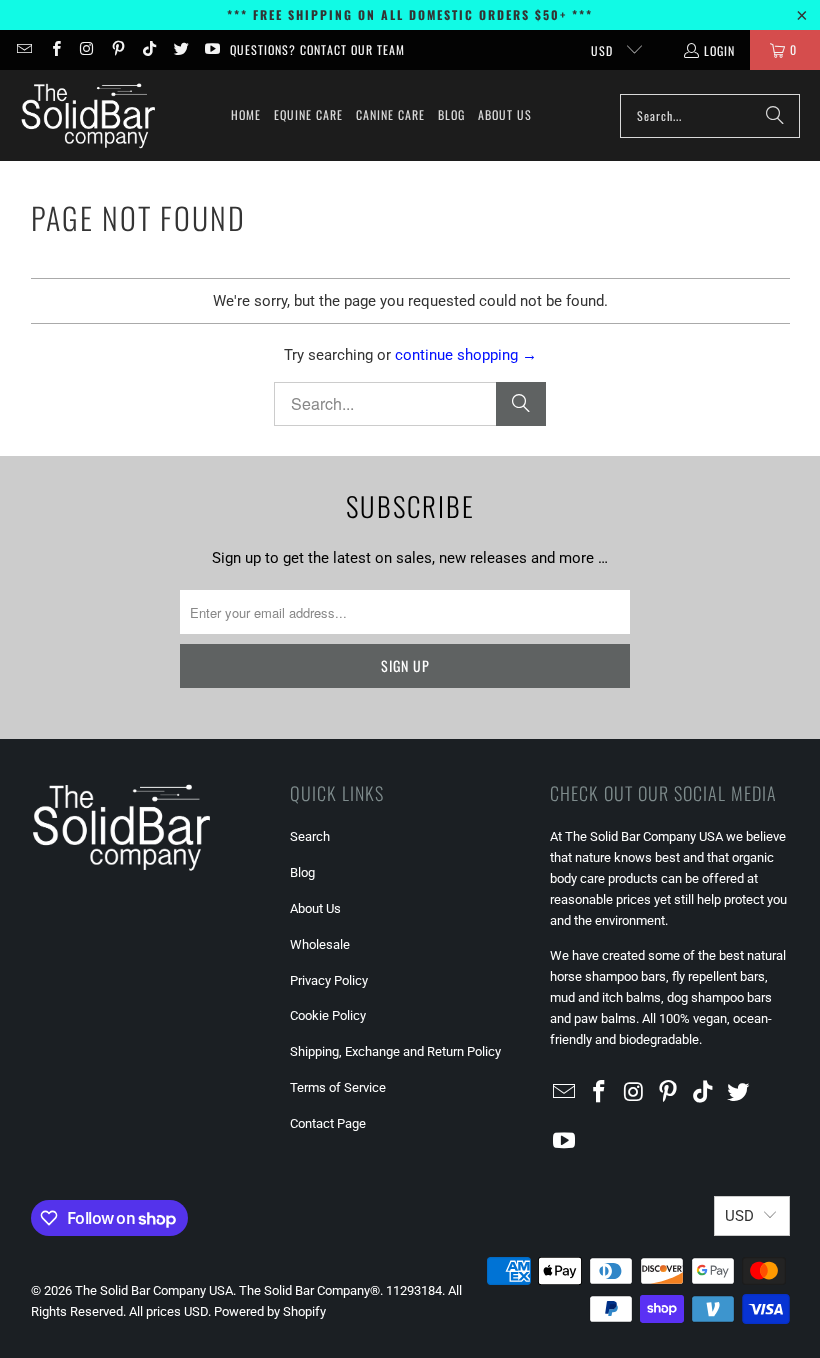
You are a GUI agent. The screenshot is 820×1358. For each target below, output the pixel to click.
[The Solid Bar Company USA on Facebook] (54, 49)
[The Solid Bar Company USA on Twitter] (179, 49)
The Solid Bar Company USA (154, 1290)
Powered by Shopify (270, 1311)
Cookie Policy (328, 1015)
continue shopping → (466, 355)
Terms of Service (338, 1087)
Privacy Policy (329, 980)
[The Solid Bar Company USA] (87, 115)
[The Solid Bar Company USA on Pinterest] (117, 49)
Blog (302, 872)
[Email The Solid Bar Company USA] (23, 49)
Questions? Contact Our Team (317, 49)
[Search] (775, 116)
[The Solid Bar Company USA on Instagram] (86, 49)
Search (310, 836)
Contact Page (328, 1123)
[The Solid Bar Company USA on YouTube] (211, 49)
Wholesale (320, 944)
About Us (315, 908)
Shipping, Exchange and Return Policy (395, 1051)
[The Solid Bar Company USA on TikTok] (148, 49)
